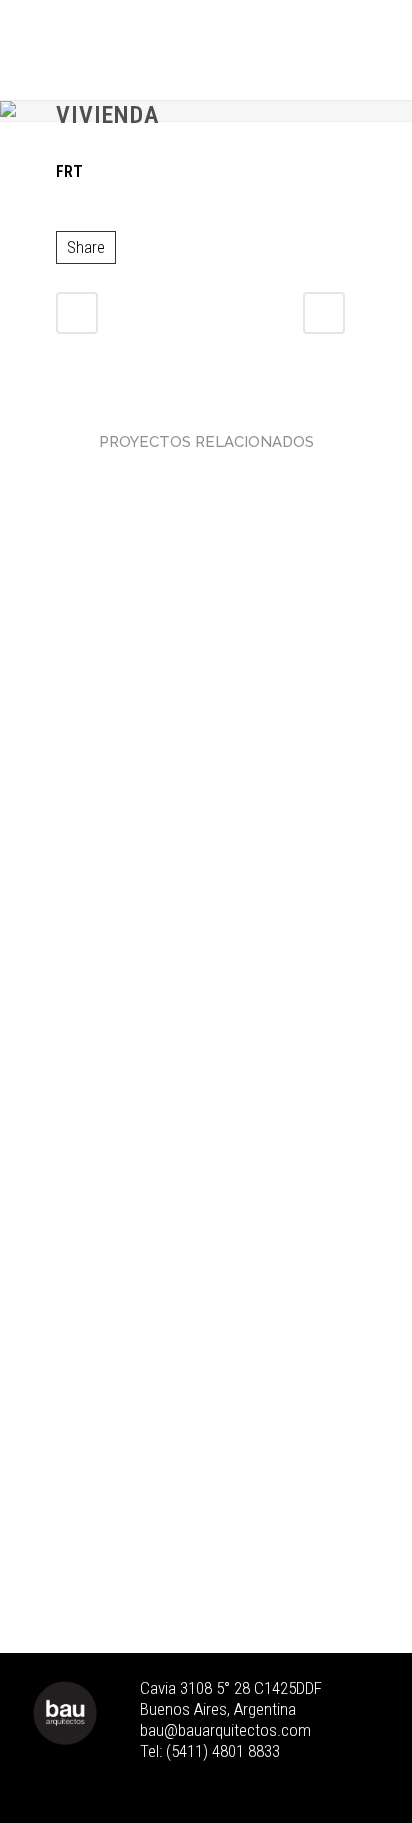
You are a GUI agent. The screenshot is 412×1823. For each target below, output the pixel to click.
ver (206, 614)
